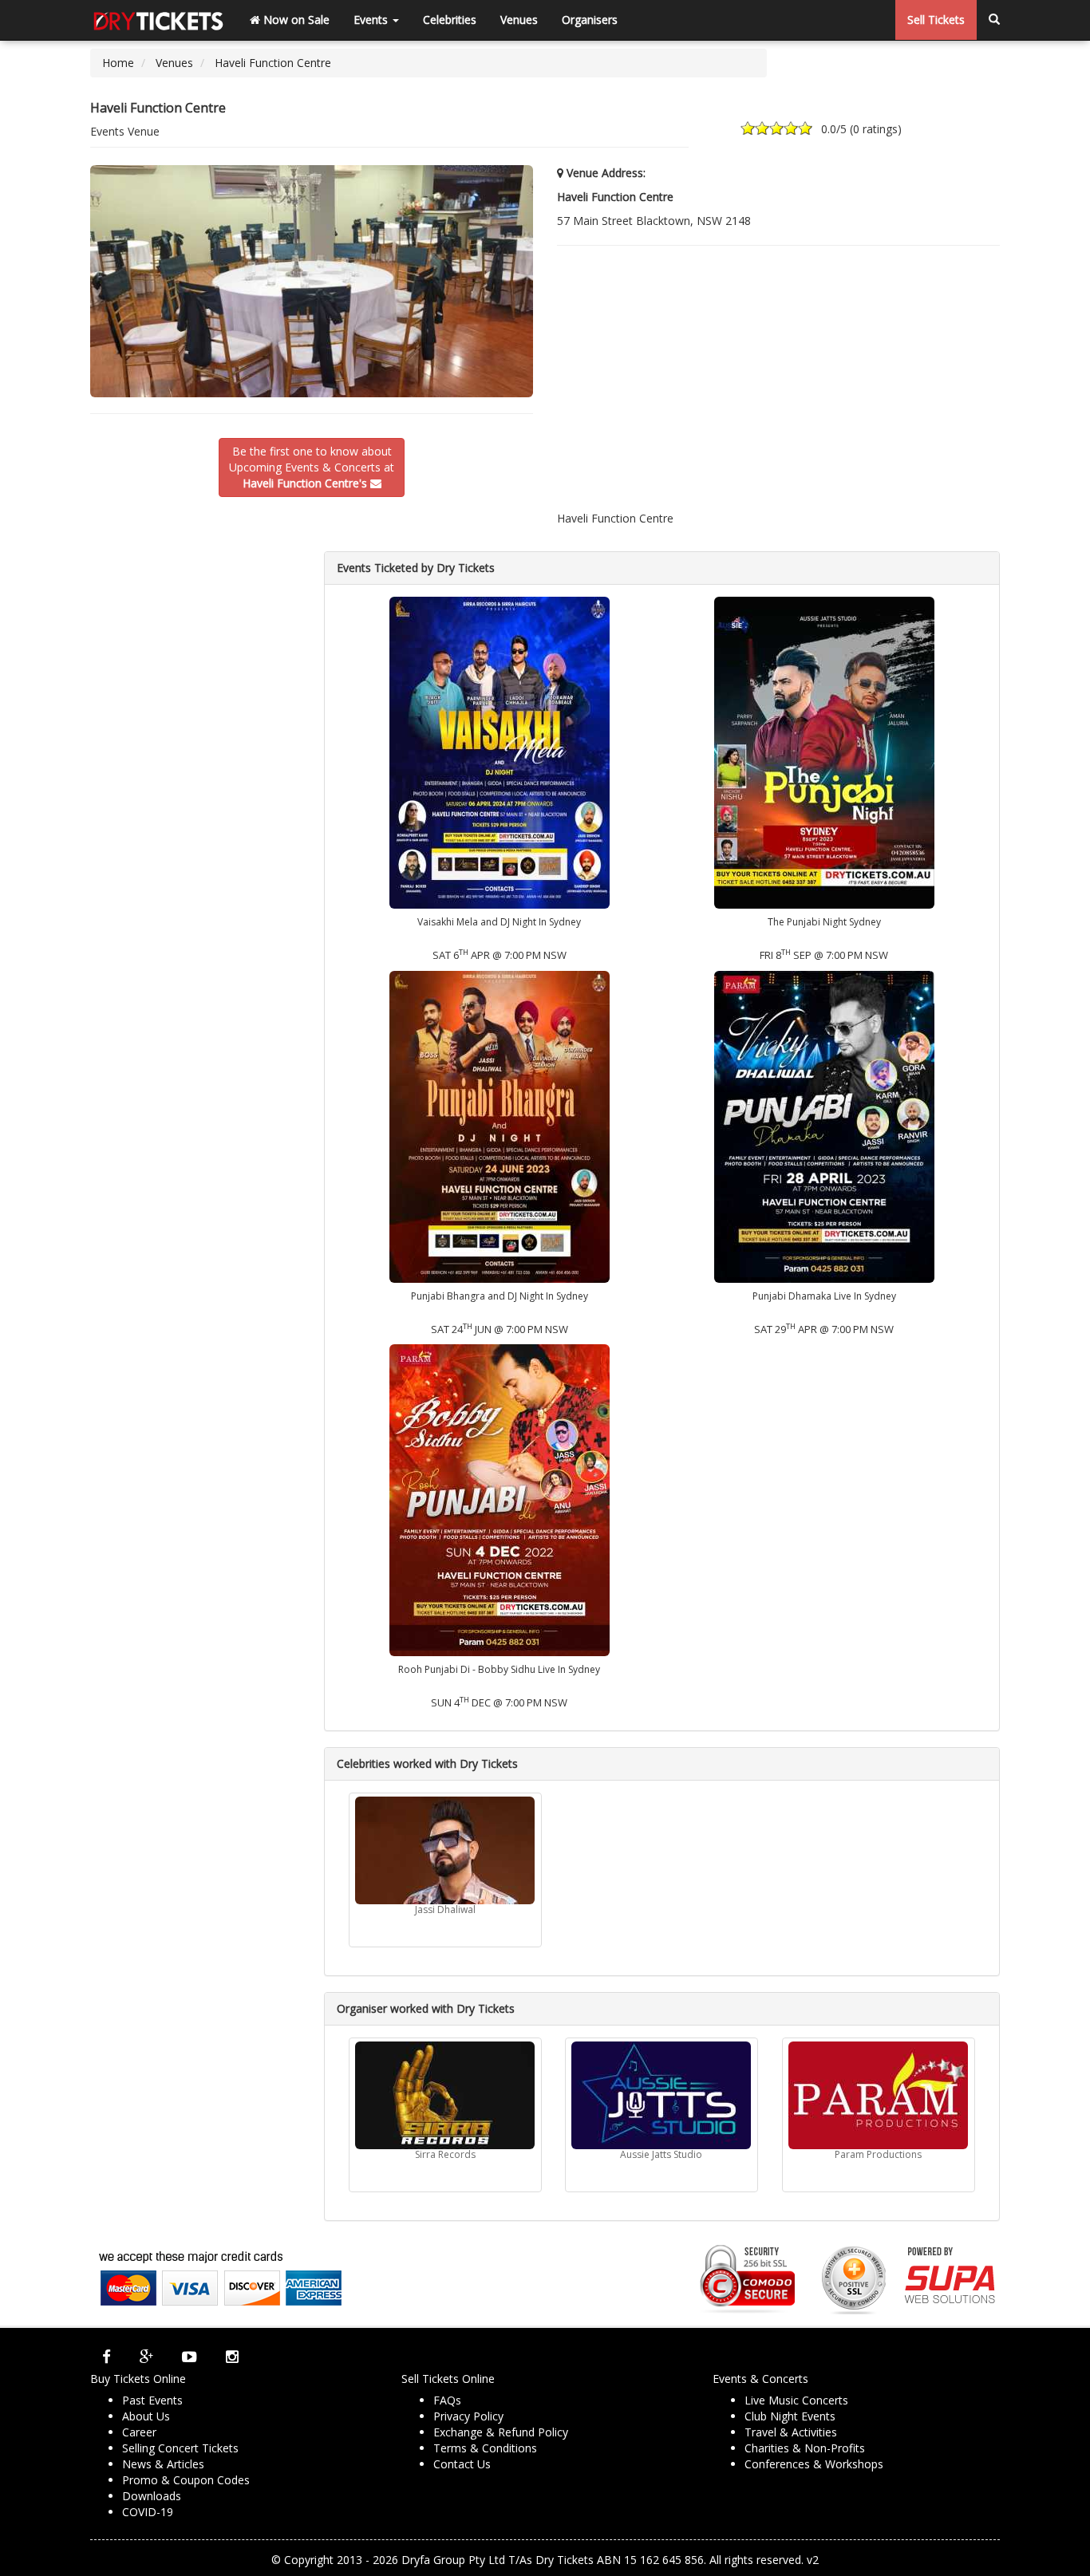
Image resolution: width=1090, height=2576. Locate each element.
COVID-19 (148, 2512)
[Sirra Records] (445, 2095)
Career (139, 2432)
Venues (519, 20)
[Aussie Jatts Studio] (662, 2095)
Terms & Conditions (485, 2448)
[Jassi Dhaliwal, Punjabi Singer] (445, 1850)
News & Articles (163, 2464)
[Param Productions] (879, 2095)
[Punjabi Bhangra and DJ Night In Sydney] (499, 1125)
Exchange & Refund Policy (501, 2432)
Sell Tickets (936, 20)
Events (372, 20)
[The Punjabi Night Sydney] (824, 751)
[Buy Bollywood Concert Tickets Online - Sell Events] (158, 20)
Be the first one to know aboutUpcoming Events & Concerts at (312, 467)
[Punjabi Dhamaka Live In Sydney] (824, 1125)
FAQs (447, 2400)
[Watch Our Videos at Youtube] (190, 2357)
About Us (146, 2416)
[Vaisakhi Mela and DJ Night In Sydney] (499, 751)
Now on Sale (295, 20)
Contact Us (462, 2464)
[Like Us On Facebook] (107, 2357)
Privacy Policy (468, 2416)
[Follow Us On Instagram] (232, 2357)
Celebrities (450, 20)
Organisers (590, 20)
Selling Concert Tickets (180, 2448)
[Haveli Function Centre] (312, 281)
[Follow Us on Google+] (146, 2357)
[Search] (994, 20)
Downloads (152, 2496)
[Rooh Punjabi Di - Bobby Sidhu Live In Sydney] (499, 1499)
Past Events (152, 2400)
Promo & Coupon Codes (186, 2480)
